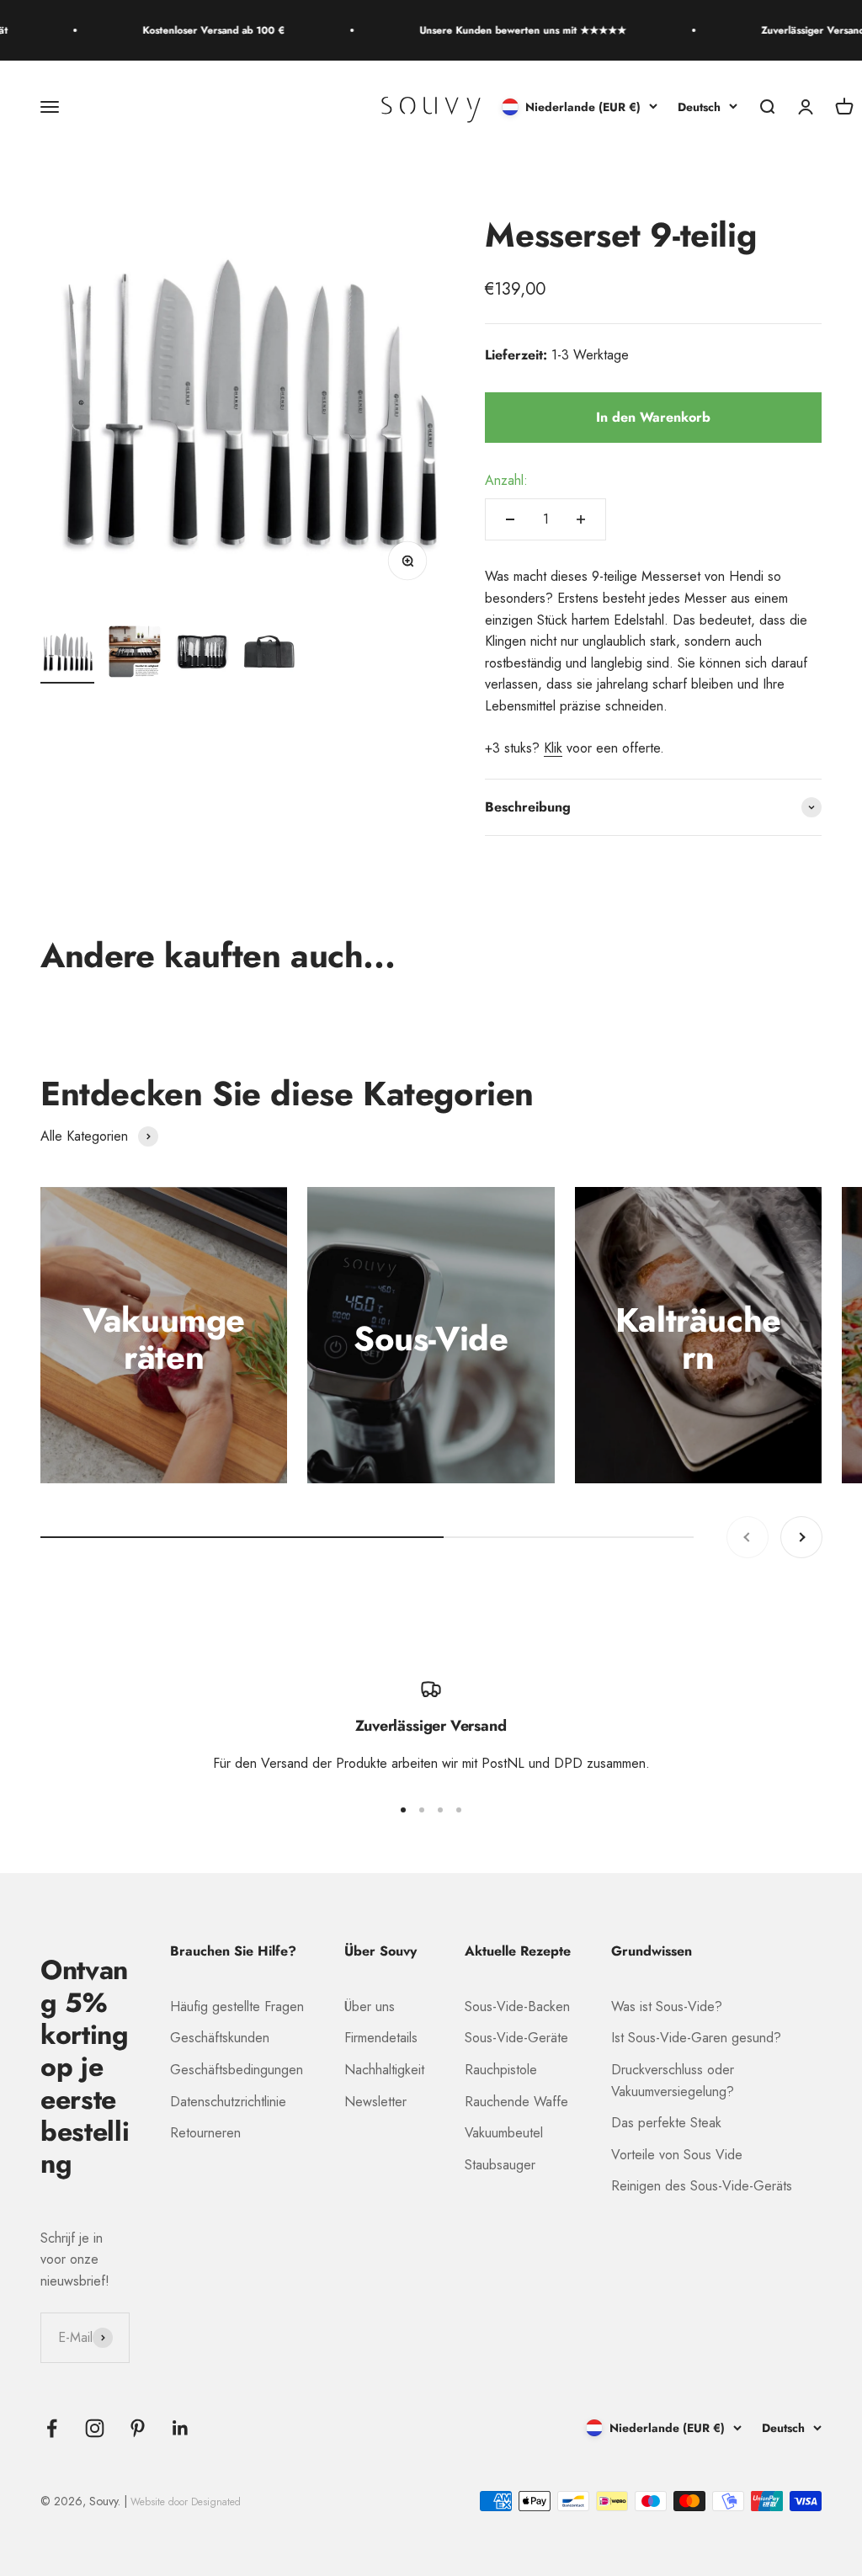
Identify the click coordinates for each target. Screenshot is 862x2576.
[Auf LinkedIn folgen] (181, 2428)
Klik (553, 748)
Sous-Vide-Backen (517, 2007)
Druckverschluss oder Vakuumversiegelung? (673, 2081)
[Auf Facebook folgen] (52, 2428)
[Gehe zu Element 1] (67, 654)
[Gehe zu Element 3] (202, 654)
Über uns (370, 2007)
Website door (186, 2502)
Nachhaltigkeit (384, 2070)
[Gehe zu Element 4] (269, 654)
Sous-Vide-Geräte (516, 2038)
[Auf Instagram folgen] (95, 2428)
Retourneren (205, 2133)
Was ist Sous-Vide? (667, 2007)
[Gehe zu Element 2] (135, 654)
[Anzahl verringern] (510, 519)
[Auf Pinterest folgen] (138, 2428)
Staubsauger (500, 2165)
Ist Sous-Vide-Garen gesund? (696, 2038)
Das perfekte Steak (666, 2123)
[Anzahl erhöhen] (581, 519)
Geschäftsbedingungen (237, 2070)
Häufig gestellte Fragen (237, 2007)
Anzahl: (506, 480)
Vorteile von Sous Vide (677, 2155)
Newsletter (375, 2102)
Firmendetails (381, 2038)
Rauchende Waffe (516, 2102)
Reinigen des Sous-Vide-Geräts (702, 2186)
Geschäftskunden (220, 2038)
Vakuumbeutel (504, 2133)
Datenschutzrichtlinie (228, 2102)
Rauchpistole (501, 2070)
